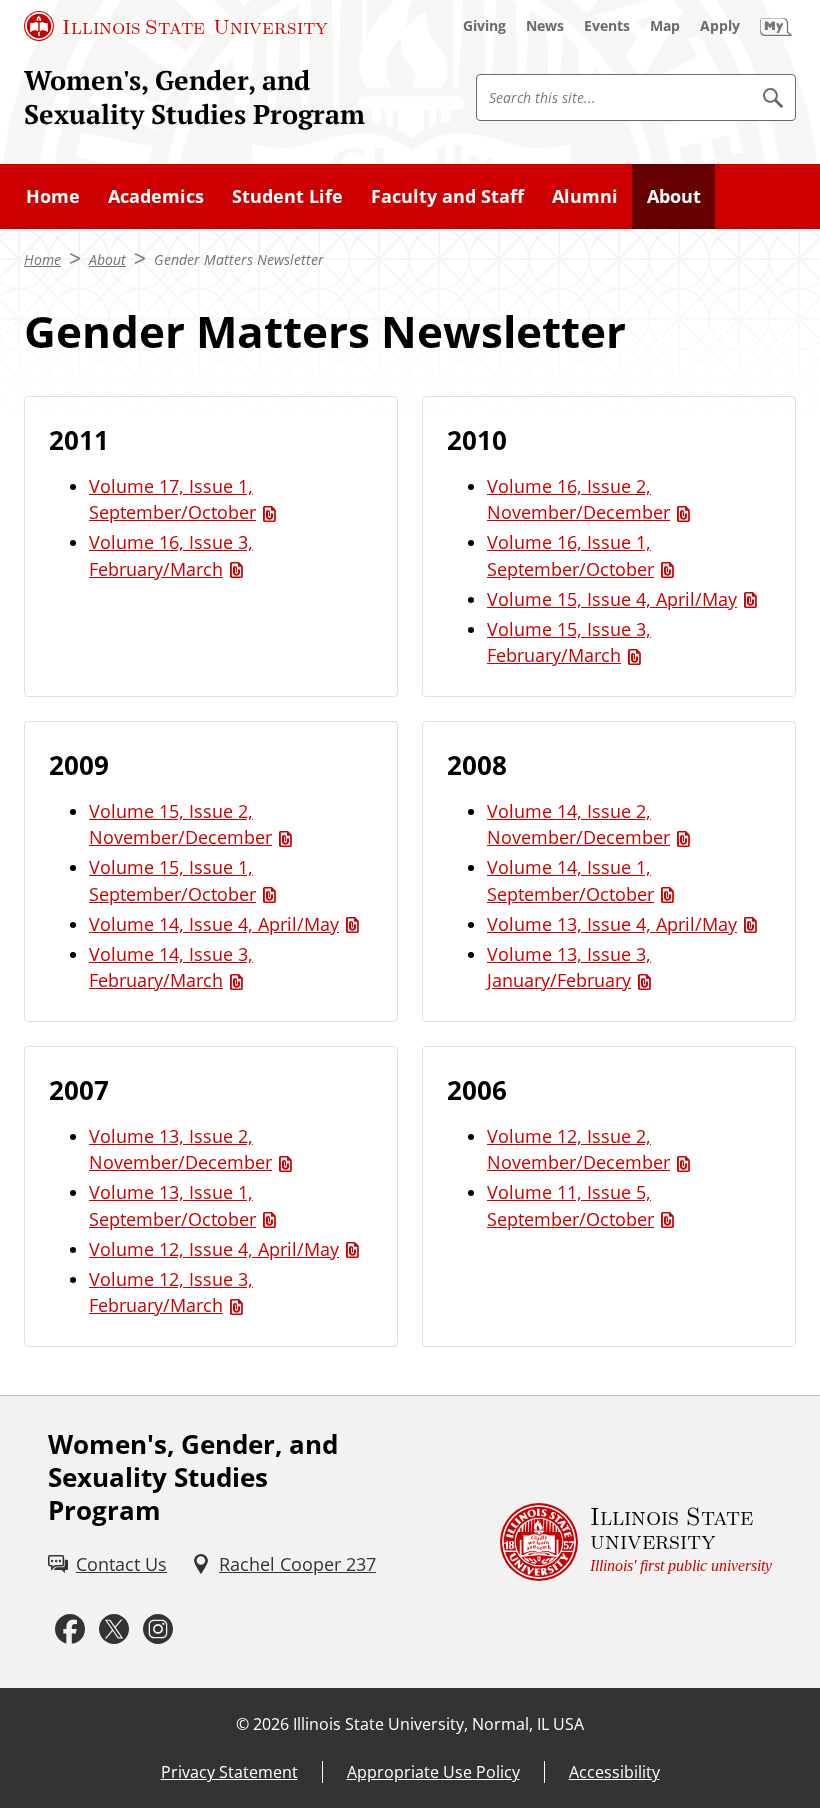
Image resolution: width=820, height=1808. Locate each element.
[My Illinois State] (776, 26)
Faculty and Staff (447, 196)
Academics (156, 196)
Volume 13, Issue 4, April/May (612, 924)
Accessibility (614, 1772)
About (674, 196)
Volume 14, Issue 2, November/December (578, 824)
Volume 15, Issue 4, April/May (612, 599)
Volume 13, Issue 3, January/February (569, 967)
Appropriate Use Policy (433, 1772)
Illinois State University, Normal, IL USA (438, 1724)
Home (53, 196)
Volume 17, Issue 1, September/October (172, 499)
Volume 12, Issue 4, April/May (214, 1249)
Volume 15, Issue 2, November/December (180, 824)
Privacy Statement (229, 1772)
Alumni (585, 196)
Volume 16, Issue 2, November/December (578, 499)
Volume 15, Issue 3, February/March (569, 642)
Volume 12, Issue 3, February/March (171, 1292)
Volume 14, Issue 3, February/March (171, 967)
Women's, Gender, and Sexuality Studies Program (194, 97)
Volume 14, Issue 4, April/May (214, 924)
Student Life (287, 196)
